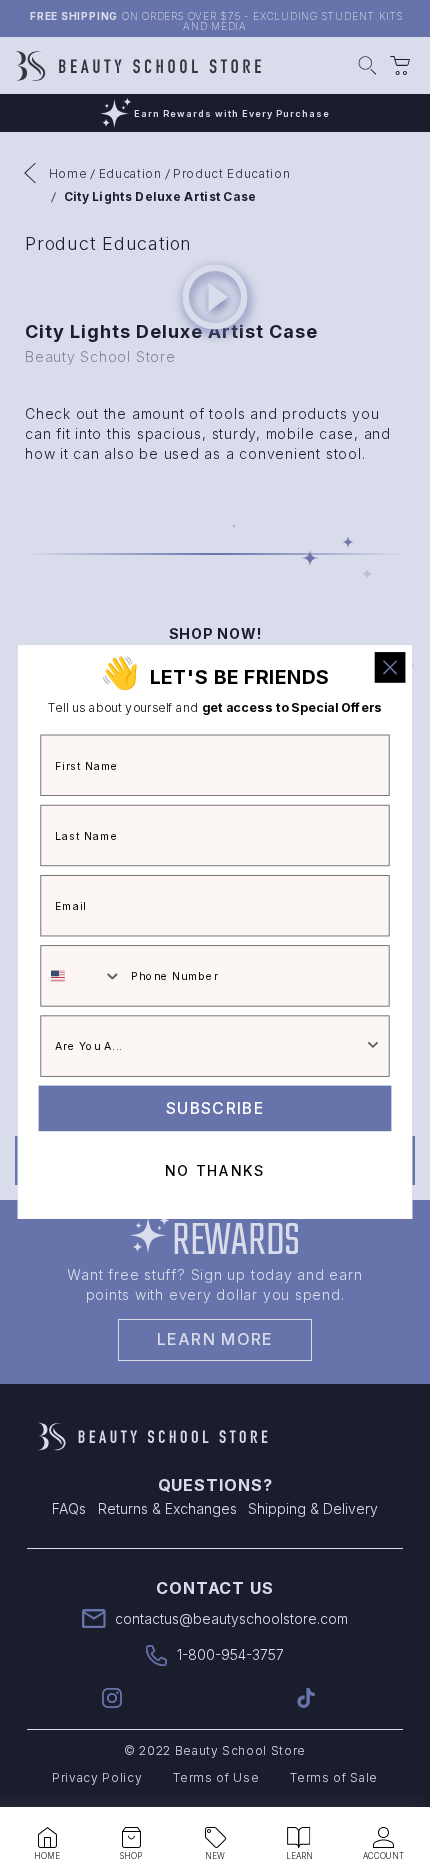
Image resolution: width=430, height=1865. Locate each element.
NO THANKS (215, 1172)
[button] (47, 1838)
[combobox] (81, 977)
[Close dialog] (390, 667)
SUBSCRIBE (215, 1108)
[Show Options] (373, 1047)
